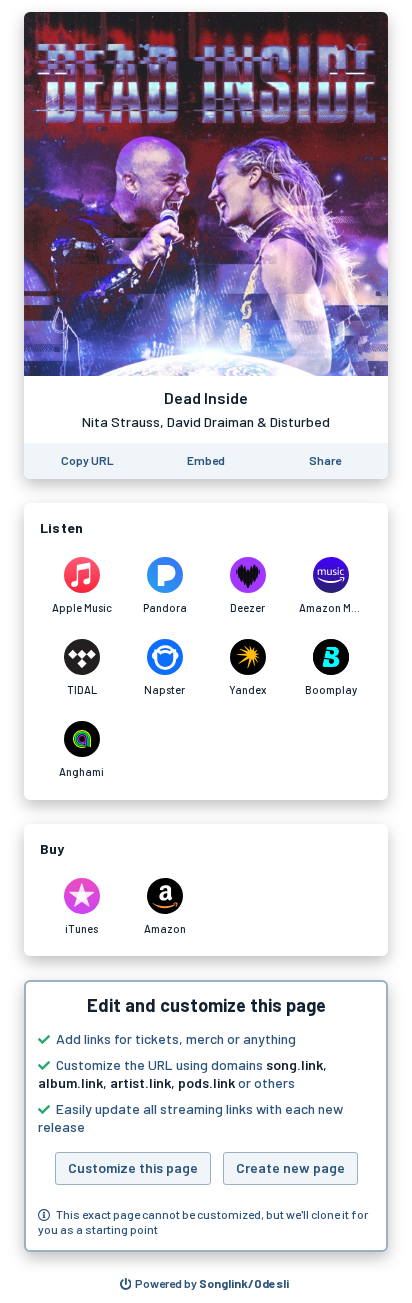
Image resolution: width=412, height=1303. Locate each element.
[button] (206, 1116)
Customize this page (133, 1167)
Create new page (290, 1167)
